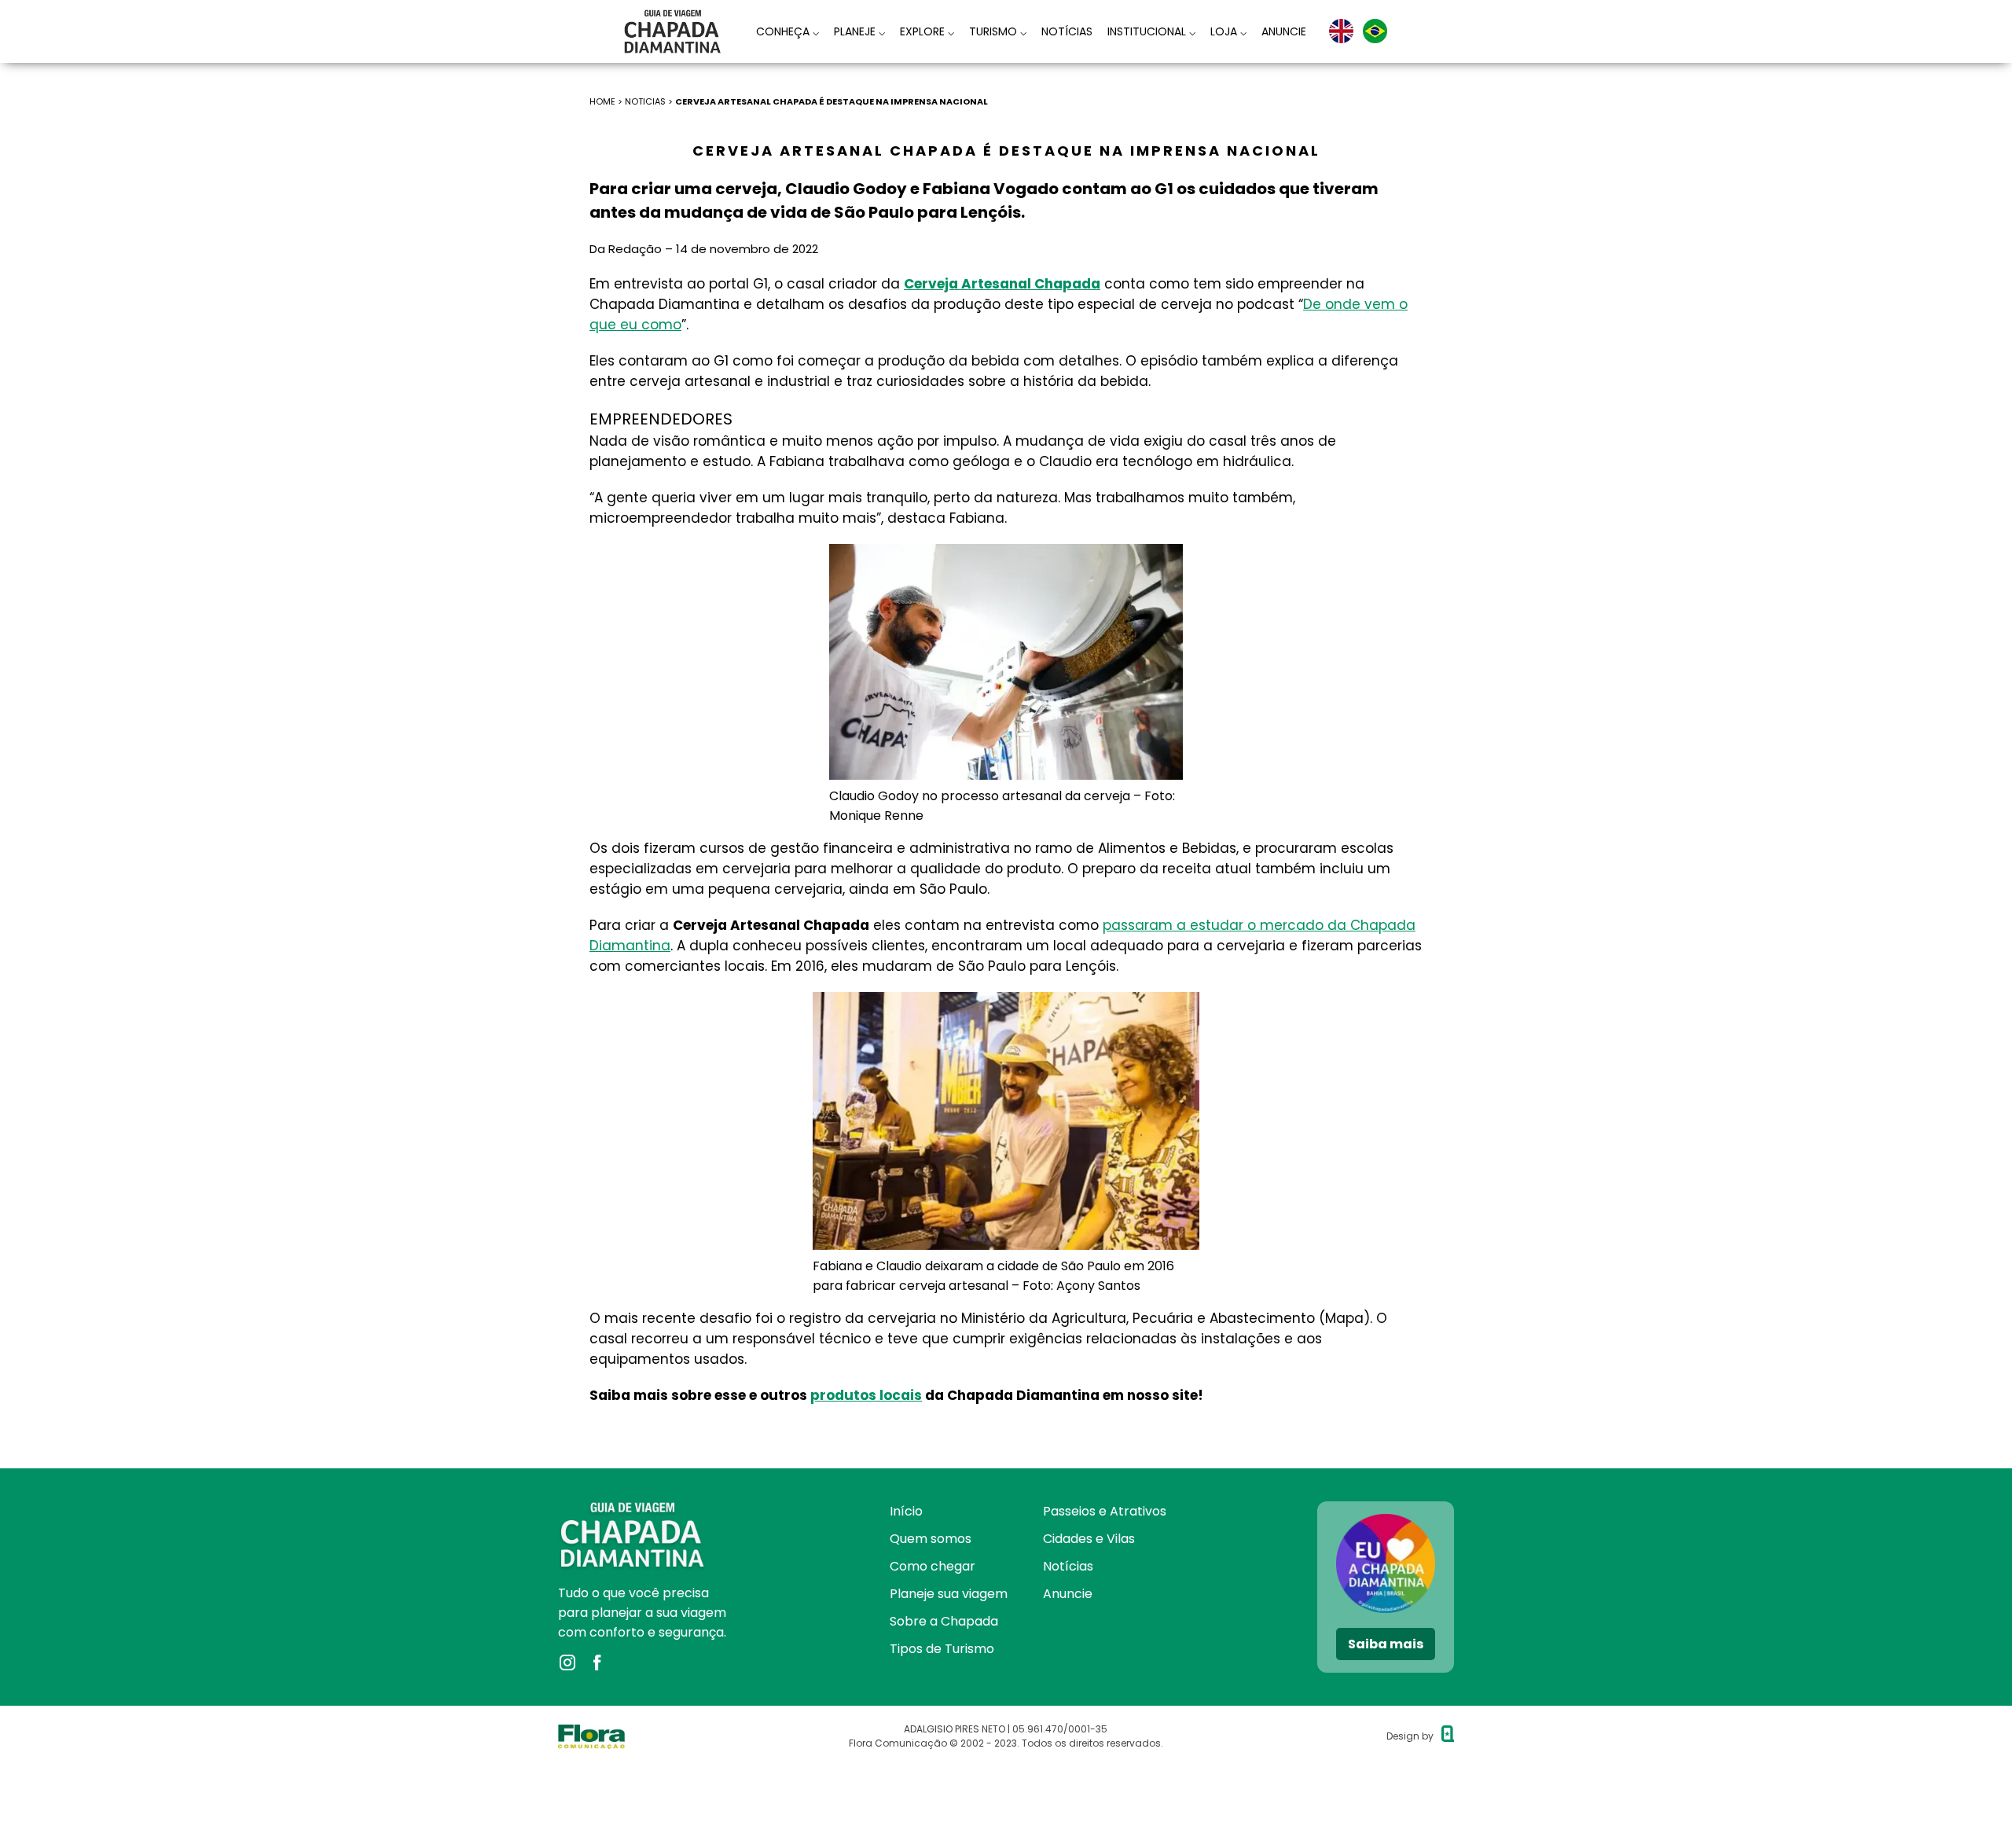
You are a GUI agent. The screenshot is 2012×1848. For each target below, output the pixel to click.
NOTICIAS (645, 101)
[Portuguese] (1375, 31)
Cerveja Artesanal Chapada (1002, 284)
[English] (1341, 31)
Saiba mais (1386, 1644)
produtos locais (866, 1395)
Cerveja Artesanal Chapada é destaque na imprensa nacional (832, 101)
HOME (602, 101)
